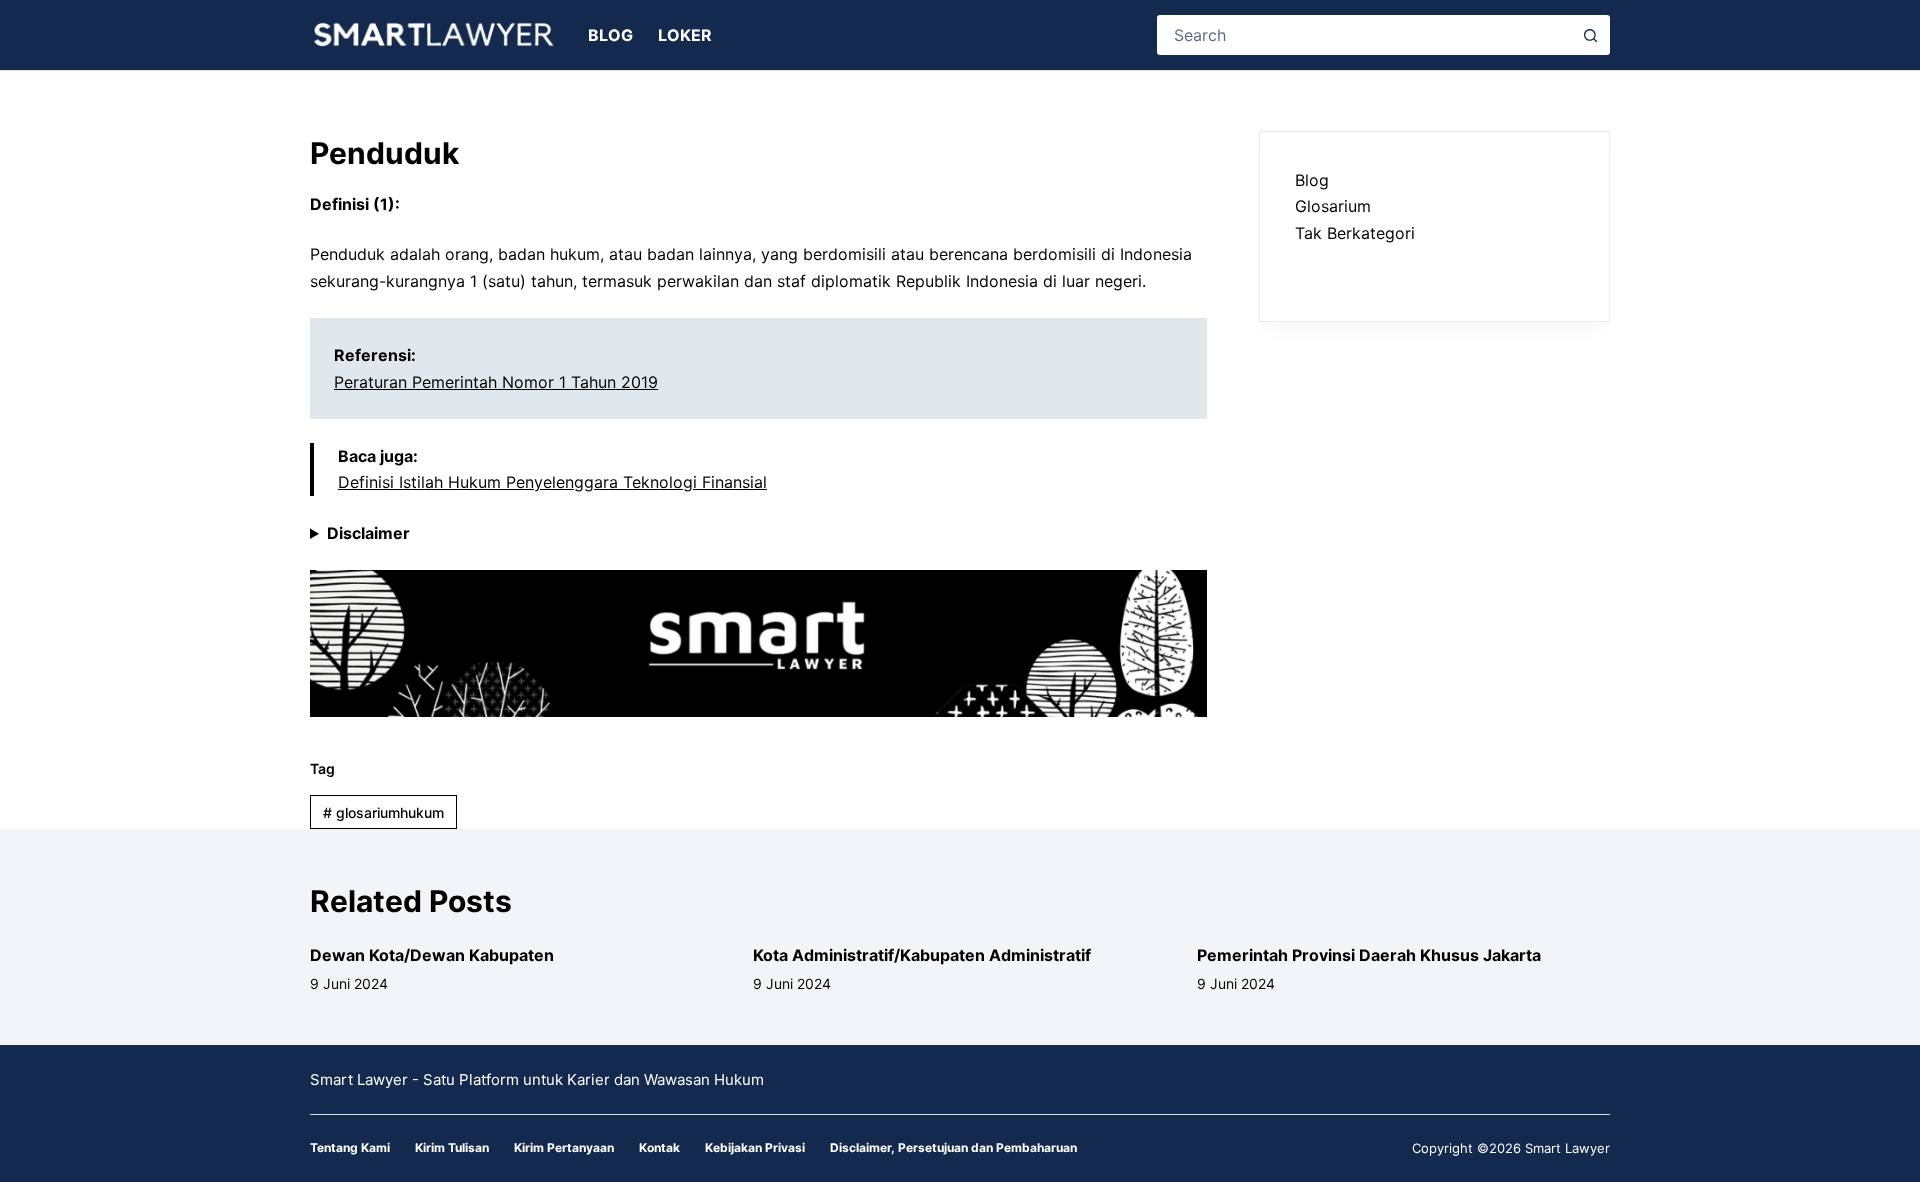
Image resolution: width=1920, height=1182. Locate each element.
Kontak (659, 1147)
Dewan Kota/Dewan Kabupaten (432, 955)
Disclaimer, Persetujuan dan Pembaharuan (953, 1147)
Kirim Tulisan (452, 1147)
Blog (610, 35)
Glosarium (1333, 206)
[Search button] (1590, 35)
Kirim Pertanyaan (564, 1147)
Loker (685, 35)
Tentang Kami (350, 1147)
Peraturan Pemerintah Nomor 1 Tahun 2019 (496, 382)
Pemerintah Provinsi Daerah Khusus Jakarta (1369, 955)
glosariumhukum (383, 812)
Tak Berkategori (1355, 233)
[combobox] (1365, 35)
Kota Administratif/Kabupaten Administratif (922, 955)
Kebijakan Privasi (755, 1147)
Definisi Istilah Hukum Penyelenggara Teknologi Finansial (552, 482)
